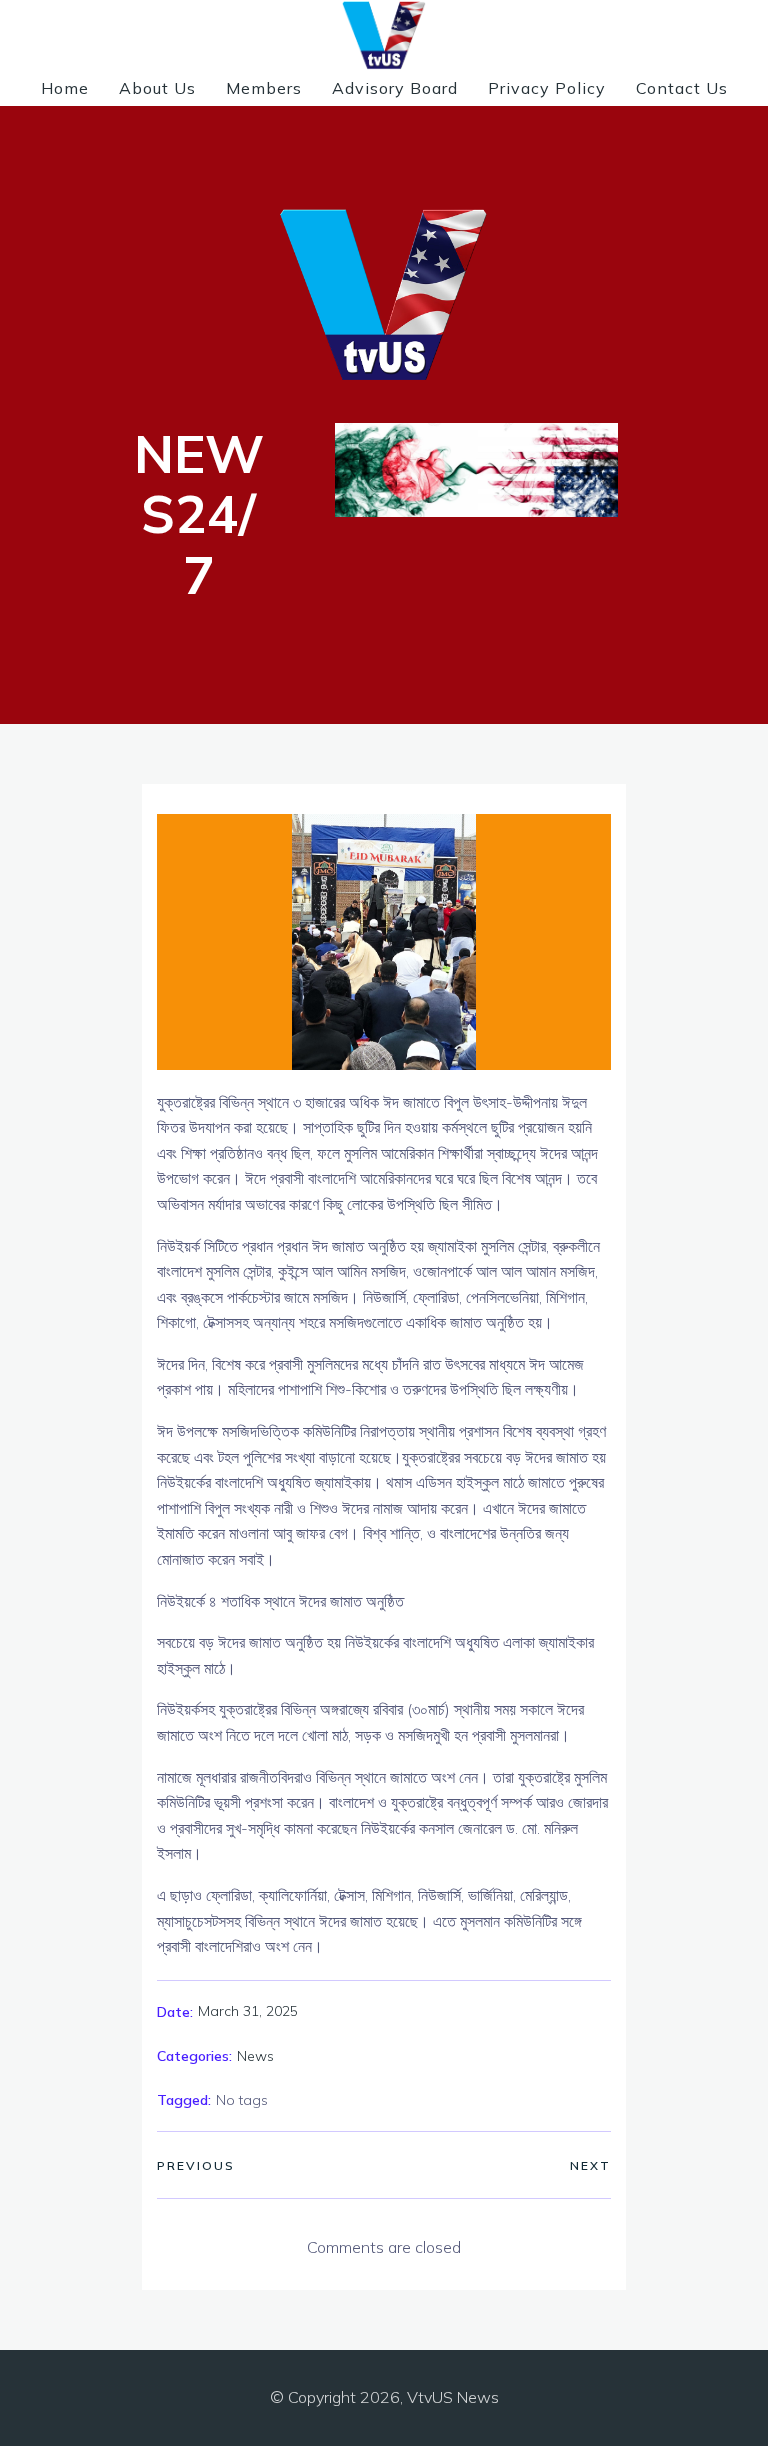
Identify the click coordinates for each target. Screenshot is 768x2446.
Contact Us (682, 88)
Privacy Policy (547, 88)
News (255, 2056)
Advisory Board (395, 88)
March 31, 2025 (248, 2011)
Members (264, 88)
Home (65, 88)
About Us (157, 88)
